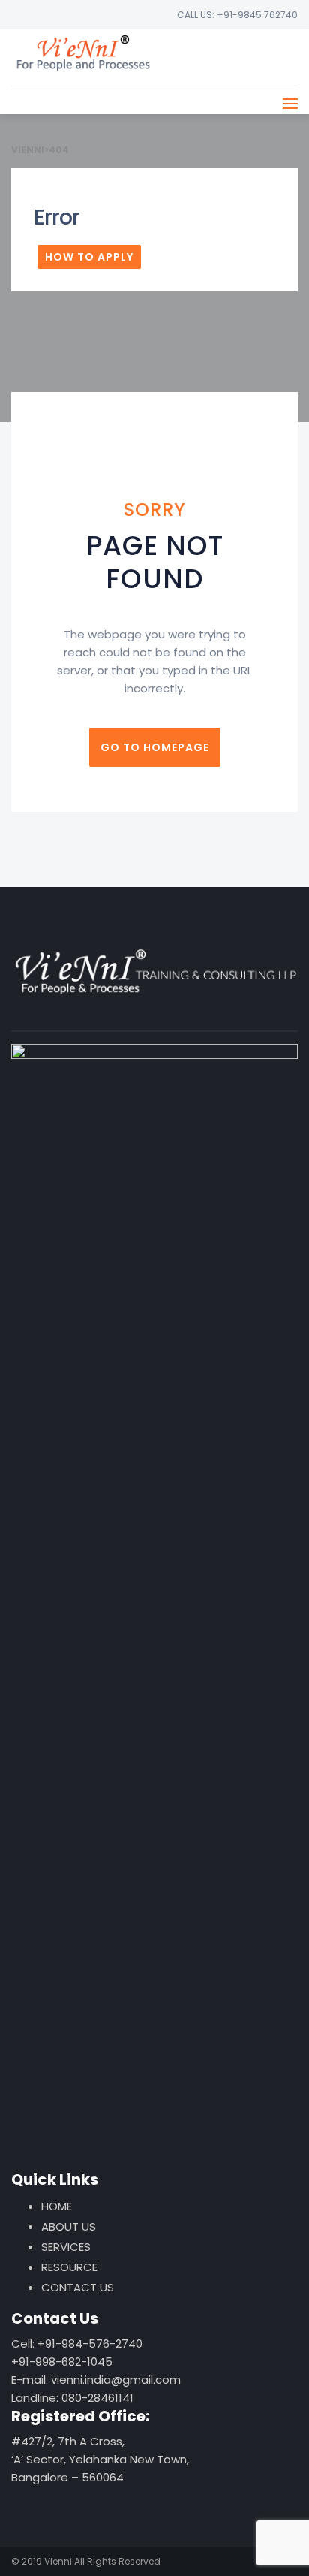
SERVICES (66, 2247)
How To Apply (89, 257)
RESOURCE (69, 2267)
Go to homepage (155, 747)
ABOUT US (69, 2226)
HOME (57, 2206)
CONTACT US (78, 2287)
